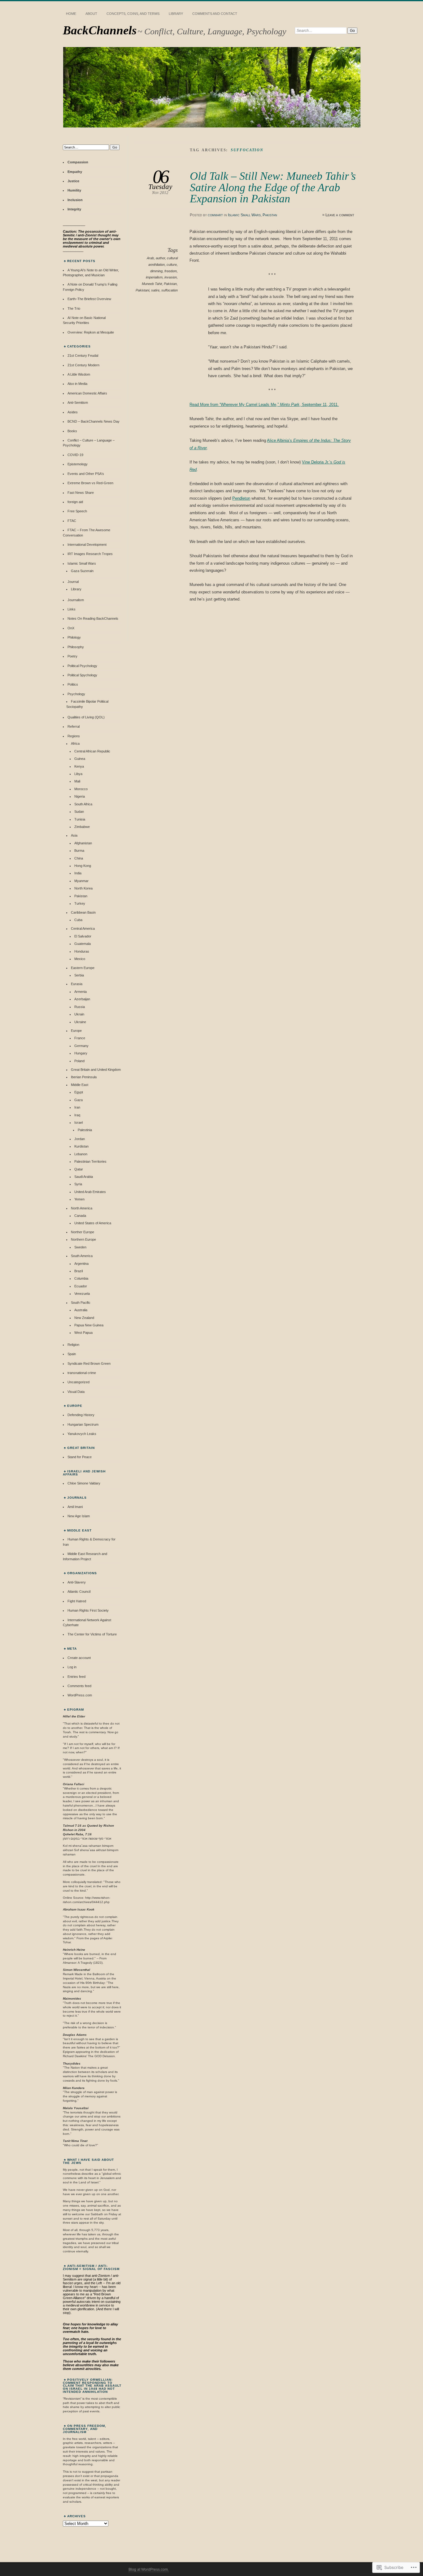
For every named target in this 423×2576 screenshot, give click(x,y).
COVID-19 (75, 455)
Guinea (80, 759)
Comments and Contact (215, 14)
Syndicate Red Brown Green (89, 1363)
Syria (78, 1184)
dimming (156, 271)
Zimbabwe (82, 827)
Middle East (80, 1085)
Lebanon (81, 1154)
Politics (73, 684)
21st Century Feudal (83, 355)
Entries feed (76, 1677)
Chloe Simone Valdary (84, 1483)
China (79, 858)
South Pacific (81, 1303)
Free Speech (77, 511)
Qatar (79, 1169)
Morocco (81, 789)
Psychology (76, 694)
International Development (87, 545)
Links (72, 609)
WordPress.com (80, 1695)
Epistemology (78, 464)
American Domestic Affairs (87, 393)
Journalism (76, 600)
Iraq (77, 1115)
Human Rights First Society (88, 1610)
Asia (74, 835)
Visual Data (76, 1392)
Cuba (78, 920)
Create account (79, 1658)
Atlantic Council (79, 1592)
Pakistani (142, 290)
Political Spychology (82, 675)
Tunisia (80, 819)
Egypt (79, 1092)
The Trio (74, 308)
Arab (150, 258)
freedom (171, 271)
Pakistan (270, 215)
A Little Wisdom (79, 374)
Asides (73, 412)
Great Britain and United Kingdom (96, 1070)
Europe (76, 1031)
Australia (81, 1310)
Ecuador (81, 1286)
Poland (79, 1061)
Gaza (78, 1100)
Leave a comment (340, 215)
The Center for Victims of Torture (92, 1634)
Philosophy (76, 647)
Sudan (79, 812)
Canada (80, 1216)
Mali (77, 781)
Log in (72, 1667)
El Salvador (83, 936)
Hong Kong (83, 866)
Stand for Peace (80, 1457)
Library (176, 14)
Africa (75, 743)
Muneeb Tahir (152, 284)
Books (72, 431)
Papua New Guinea (89, 1325)
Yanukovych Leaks (82, 1434)
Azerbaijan (82, 999)
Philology (74, 637)
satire (155, 290)
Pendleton (241, 498)
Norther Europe (83, 1232)
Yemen (79, 1199)
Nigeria (80, 796)
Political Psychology (82, 666)
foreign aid (75, 502)
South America (82, 1256)
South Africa (83, 804)
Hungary (81, 1053)
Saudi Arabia (84, 1177)
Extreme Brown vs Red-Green (90, 483)
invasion (171, 277)
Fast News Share (81, 493)
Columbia (81, 1278)
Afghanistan (83, 843)
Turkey (80, 903)
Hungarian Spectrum (83, 1424)
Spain (72, 1354)
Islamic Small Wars (244, 215)
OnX (71, 628)
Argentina (81, 1264)
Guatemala (83, 944)
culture (172, 265)
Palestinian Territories (90, 1161)
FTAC (72, 521)
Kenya (79, 766)
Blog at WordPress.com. (149, 2570)
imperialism (154, 277)
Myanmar (81, 881)
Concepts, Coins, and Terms (133, 14)
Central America (83, 928)
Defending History (81, 1415)
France (80, 1038)
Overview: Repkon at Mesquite (91, 332)
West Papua (83, 1333)
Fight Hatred (77, 1601)
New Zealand (84, 1318)
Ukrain (79, 1014)
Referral (74, 726)
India (78, 873)
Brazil (78, 1271)
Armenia (81, 992)
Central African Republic (92, 751)
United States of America (93, 1223)
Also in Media (77, 384)
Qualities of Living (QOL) (86, 717)
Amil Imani (75, 1507)
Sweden (80, 1247)
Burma (79, 851)
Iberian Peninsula (84, 1077)
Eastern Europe (83, 968)
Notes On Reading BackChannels (93, 618)
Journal (73, 582)
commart (215, 215)
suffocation (170, 290)
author (160, 258)
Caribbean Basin (83, 912)
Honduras (82, 951)
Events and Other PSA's (86, 474)
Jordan (80, 1139)
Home (71, 14)
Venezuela (82, 1294)
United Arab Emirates (90, 1192)
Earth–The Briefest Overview (89, 299)
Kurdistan (81, 1146)
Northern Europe (83, 1239)
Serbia (79, 975)
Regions (74, 736)
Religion (73, 1345)
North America (82, 1208)
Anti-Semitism (78, 403)
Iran (77, 1107)
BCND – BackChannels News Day (94, 421)
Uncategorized (78, 1382)
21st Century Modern (83, 365)
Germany (81, 1046)
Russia (80, 1007)
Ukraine (80, 1022)
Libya (78, 774)
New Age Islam (79, 1516)
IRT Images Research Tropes (90, 554)
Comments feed (79, 1686)
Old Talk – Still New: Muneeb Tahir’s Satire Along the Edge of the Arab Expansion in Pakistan (273, 187)
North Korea (83, 888)
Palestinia (85, 1130)
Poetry (72, 656)
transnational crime (82, 1373)
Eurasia (77, 984)
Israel (78, 1122)
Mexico (80, 959)
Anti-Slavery (77, 1582)
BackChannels (100, 30)
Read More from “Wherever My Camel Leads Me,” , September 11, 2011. (264, 405)
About (91, 14)
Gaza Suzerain (82, 571)
